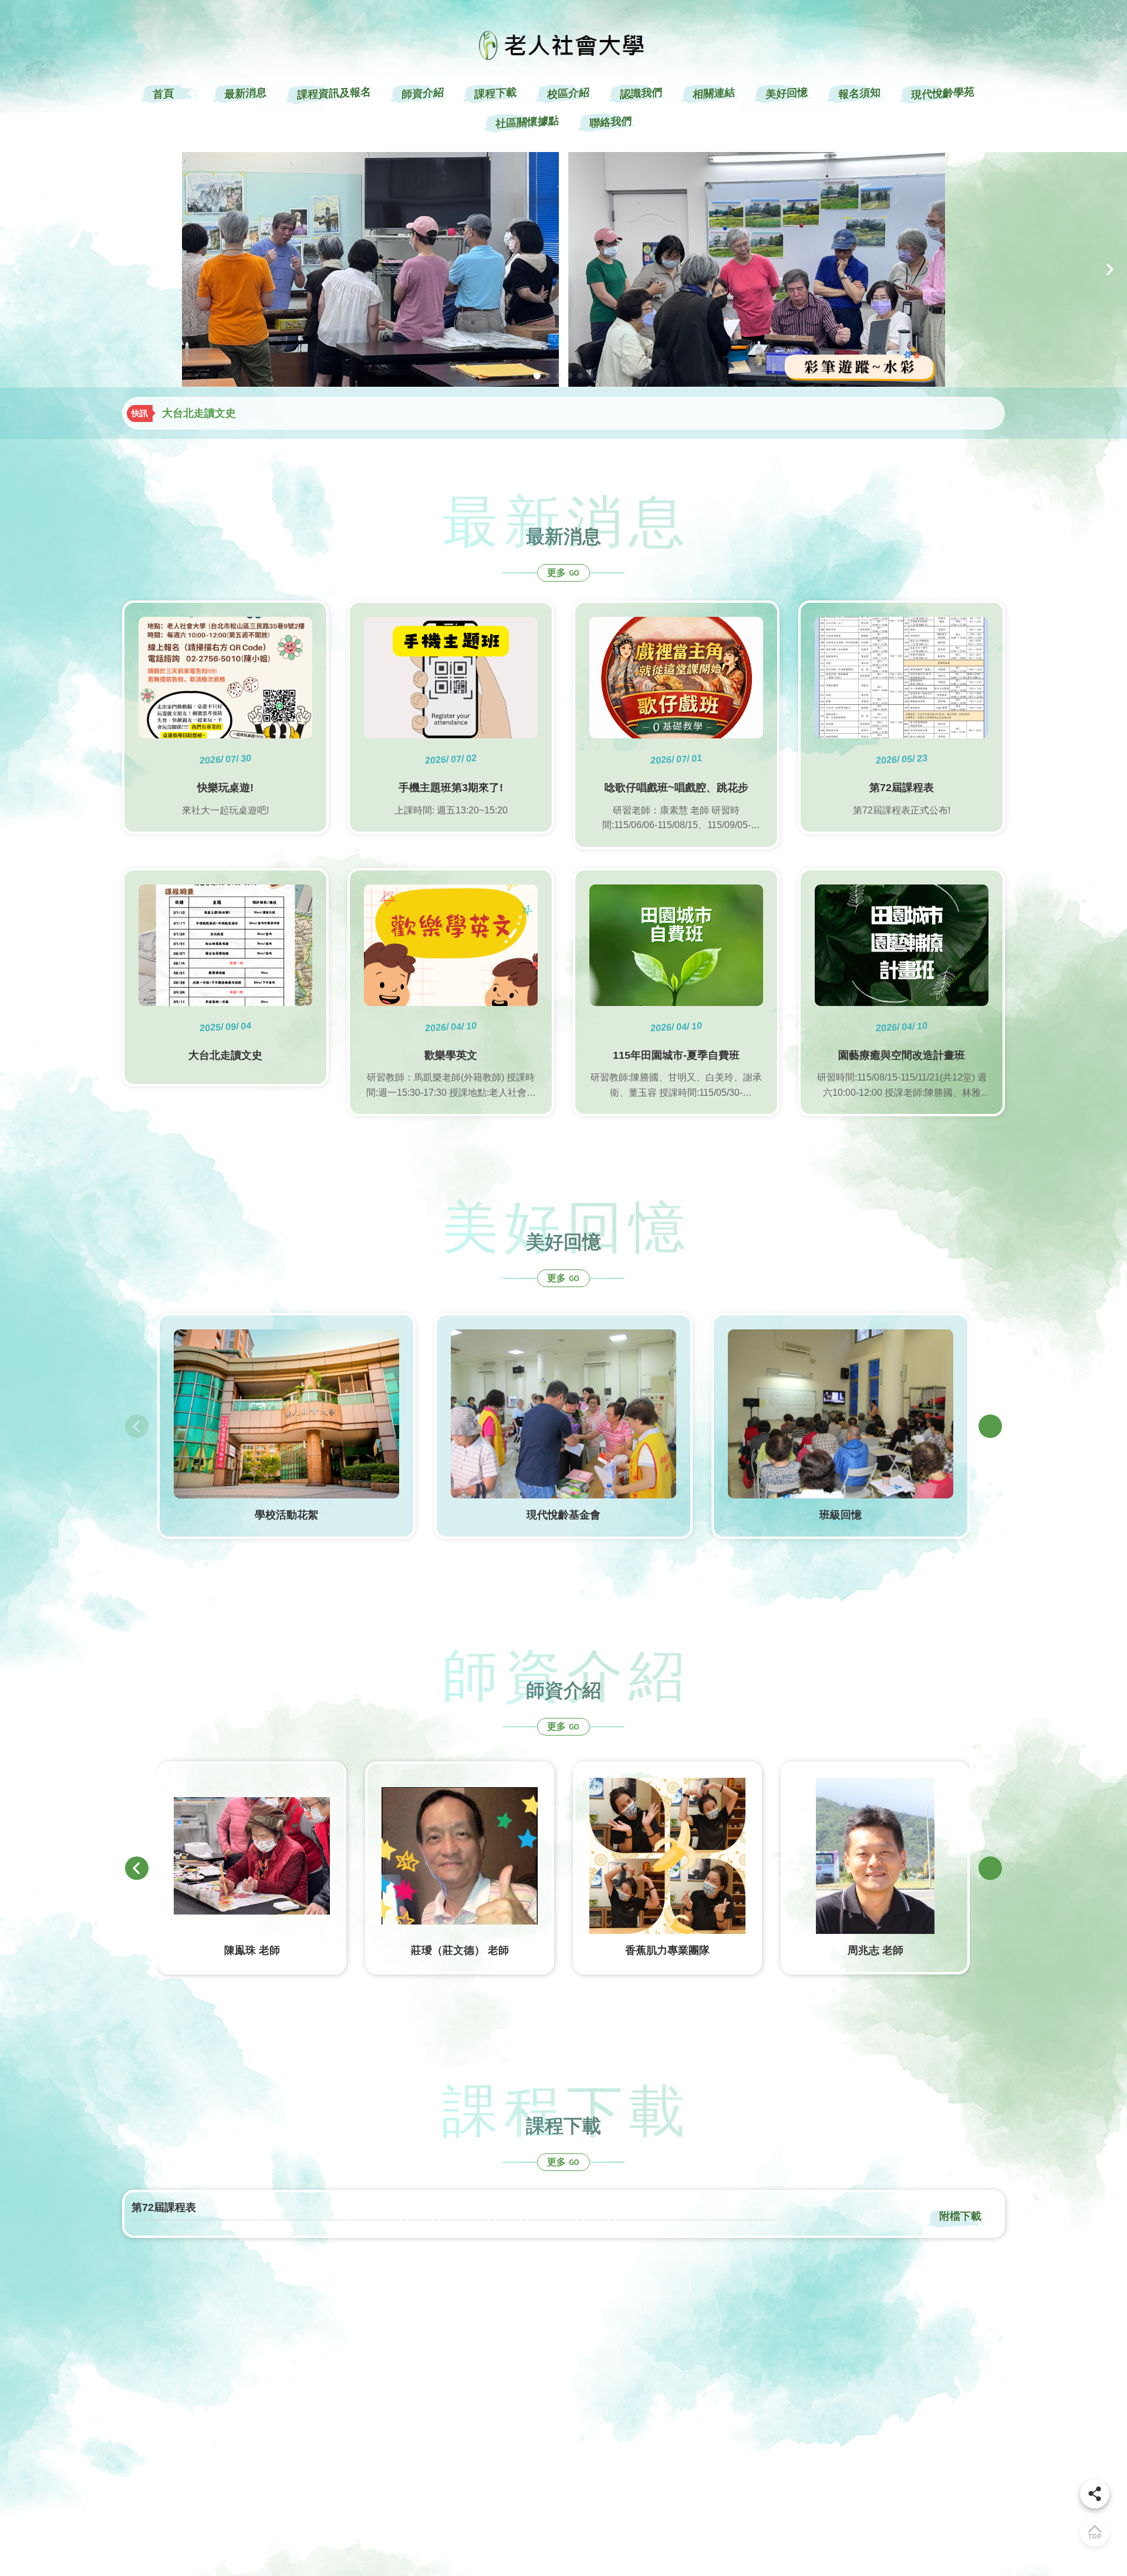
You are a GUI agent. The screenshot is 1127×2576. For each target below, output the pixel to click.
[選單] (1095, 2494)
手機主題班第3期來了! (214, 413)
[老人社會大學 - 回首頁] (563, 45)
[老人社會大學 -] (563, 269)
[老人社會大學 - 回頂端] (1095, 2532)
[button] (18, 269)
